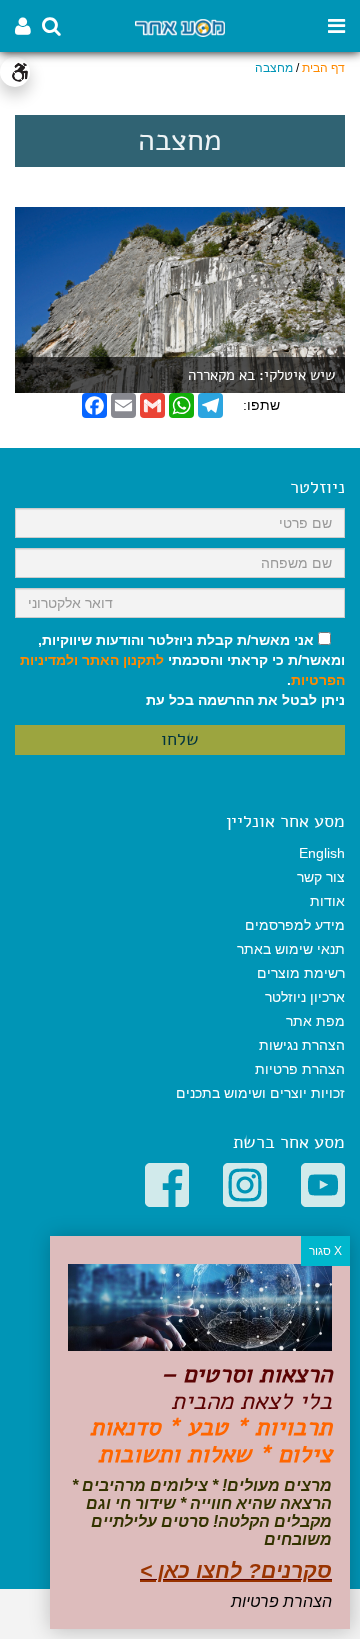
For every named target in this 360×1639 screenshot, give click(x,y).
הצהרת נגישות (302, 1045)
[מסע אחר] (180, 26)
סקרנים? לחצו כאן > (236, 1570)
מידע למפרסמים (295, 925)
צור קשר (321, 877)
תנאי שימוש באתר (291, 949)
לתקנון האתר (123, 660)
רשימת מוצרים (301, 973)
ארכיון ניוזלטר (305, 997)
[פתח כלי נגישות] (15, 72)
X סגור (325, 1251)
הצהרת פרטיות (300, 1069)
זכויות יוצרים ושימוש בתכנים (260, 1093)
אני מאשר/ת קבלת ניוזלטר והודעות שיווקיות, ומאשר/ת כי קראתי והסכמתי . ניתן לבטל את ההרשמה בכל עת (182, 670)
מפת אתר (315, 1021)
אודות (327, 901)
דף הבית (323, 68)
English (322, 853)
